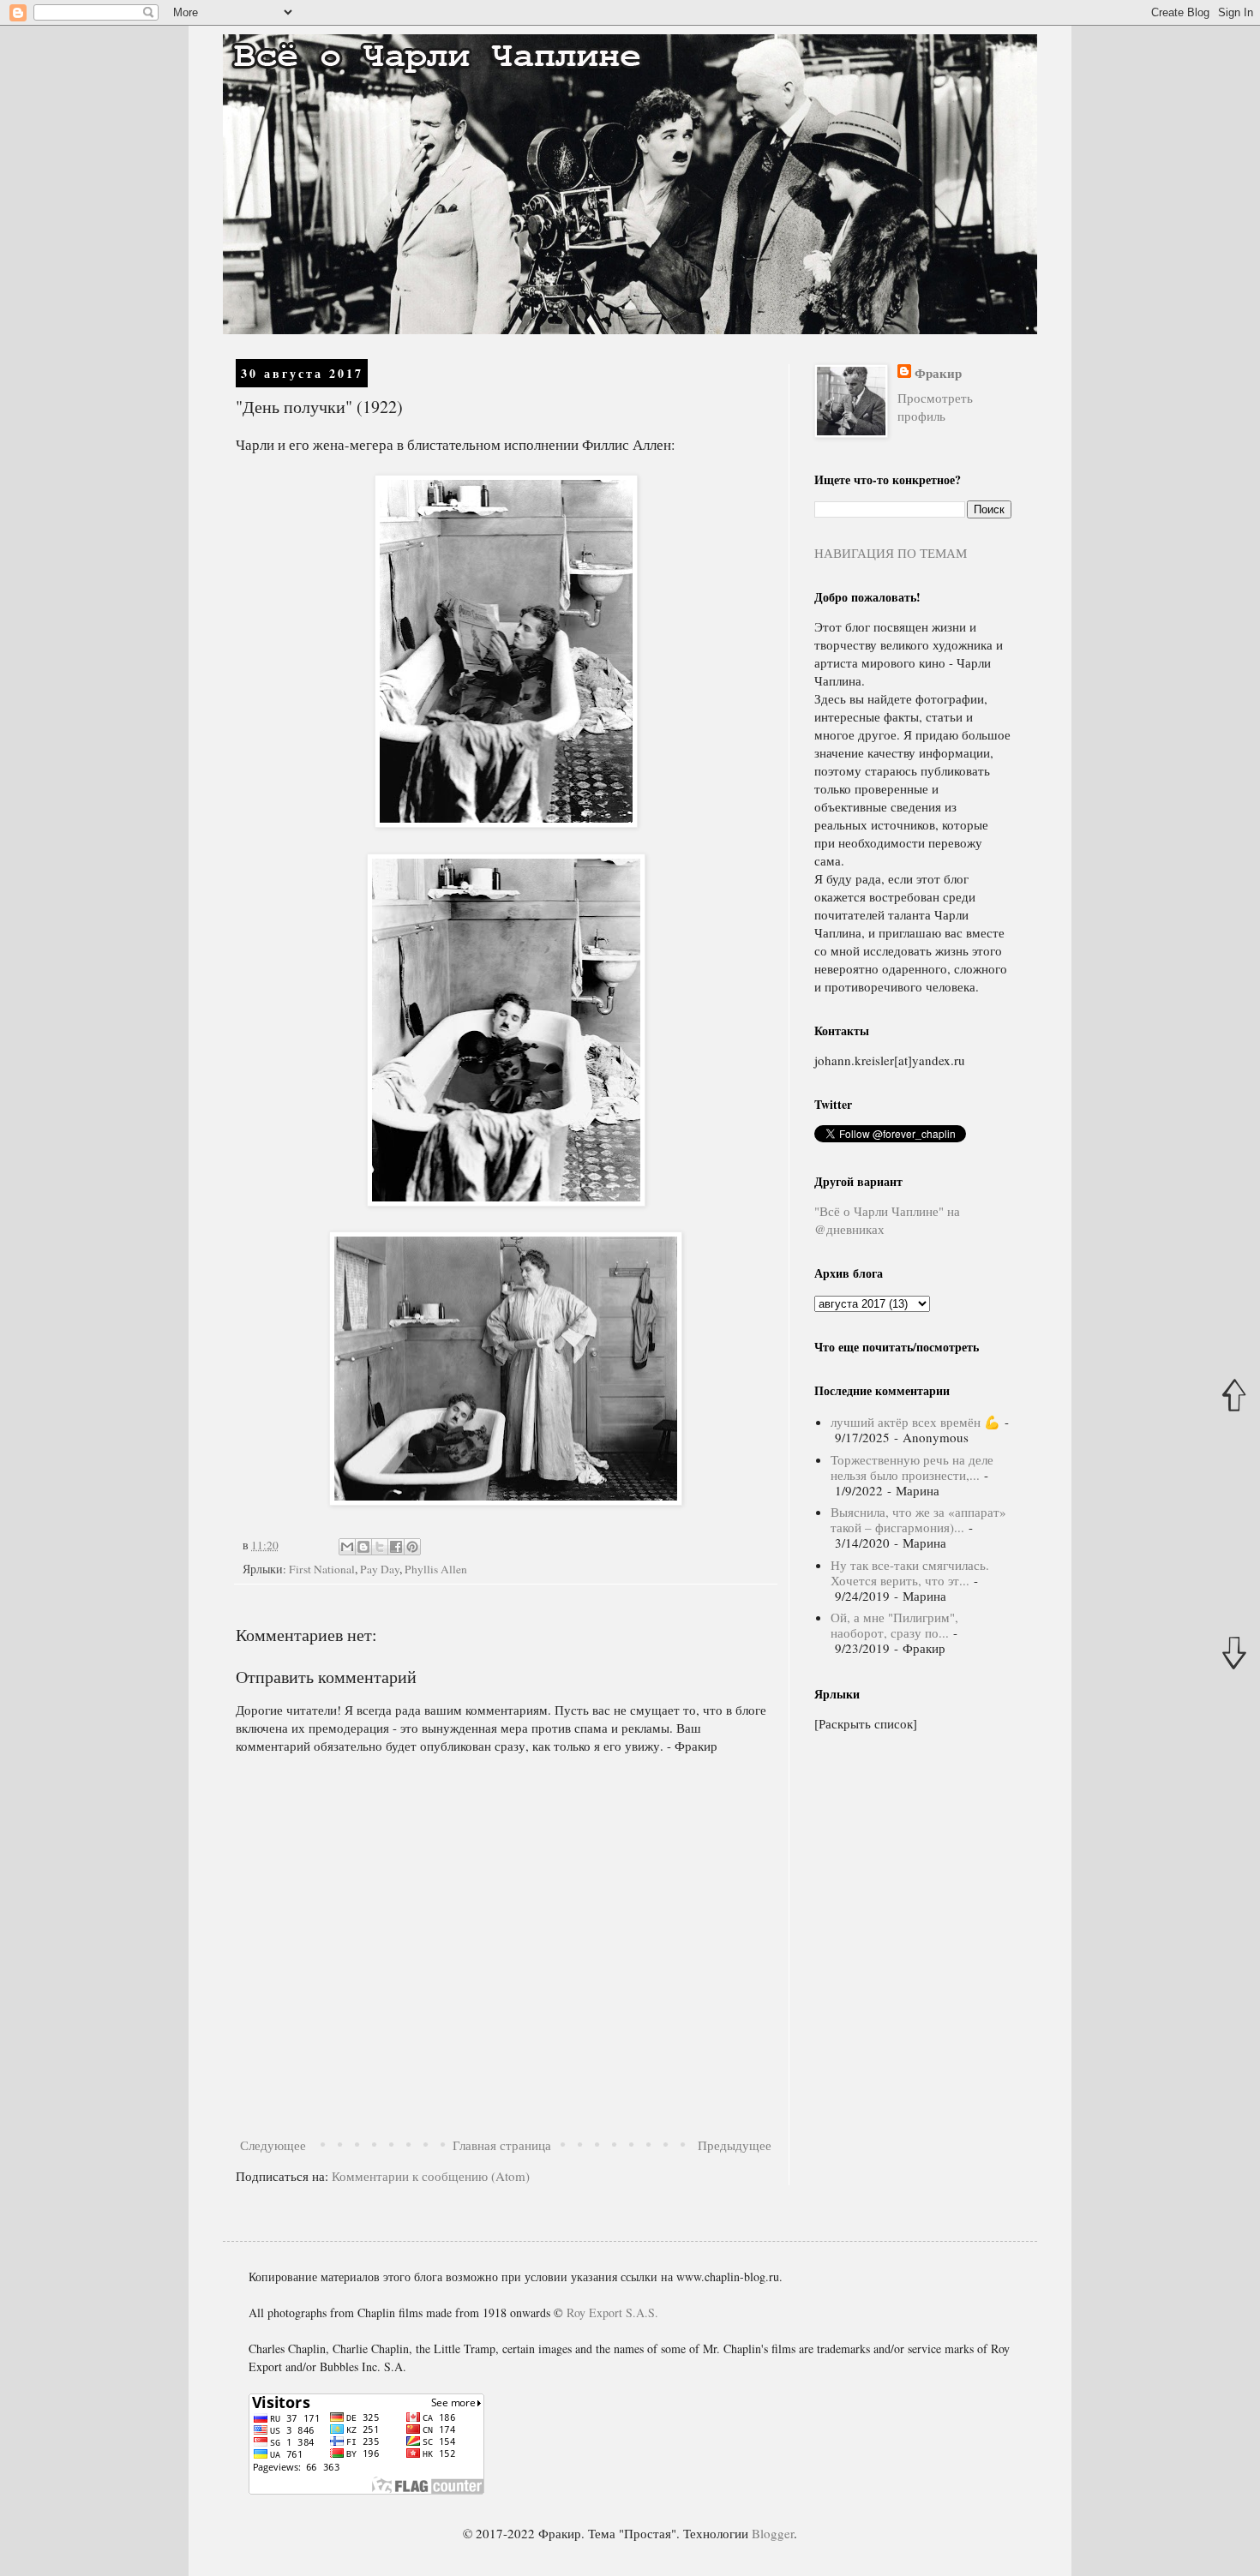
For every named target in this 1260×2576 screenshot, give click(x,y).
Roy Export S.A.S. (612, 2312)
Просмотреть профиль (935, 407)
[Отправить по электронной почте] (347, 1547)
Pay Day (380, 1569)
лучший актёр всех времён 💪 (915, 1422)
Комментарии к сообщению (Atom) (431, 2176)
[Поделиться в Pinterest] (412, 1547)
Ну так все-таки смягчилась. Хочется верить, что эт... (910, 1573)
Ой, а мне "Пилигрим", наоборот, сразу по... (894, 1625)
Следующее (273, 2145)
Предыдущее (735, 2145)
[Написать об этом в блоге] (363, 1547)
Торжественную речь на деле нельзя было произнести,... (912, 1467)
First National (322, 1569)
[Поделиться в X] (380, 1547)
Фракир (938, 373)
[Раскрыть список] (866, 1723)
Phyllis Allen (436, 1569)
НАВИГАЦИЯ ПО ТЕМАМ (891, 553)
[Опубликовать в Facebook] (396, 1547)
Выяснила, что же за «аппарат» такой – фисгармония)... (918, 1519)
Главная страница (502, 2145)
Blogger (773, 2533)
